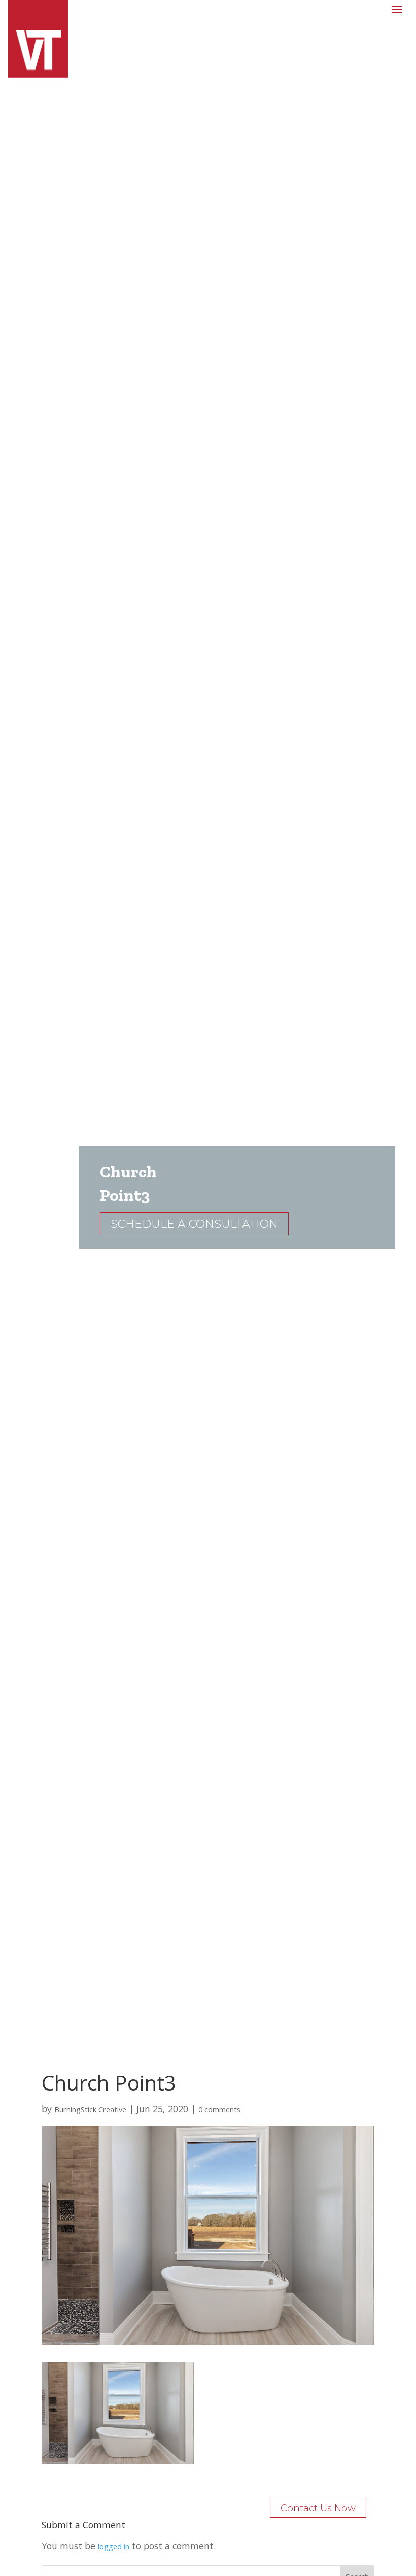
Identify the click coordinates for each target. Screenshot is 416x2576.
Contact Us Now (318, 2508)
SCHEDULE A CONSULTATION (194, 1224)
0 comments (219, 2109)
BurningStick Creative (90, 2109)
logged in (114, 2546)
